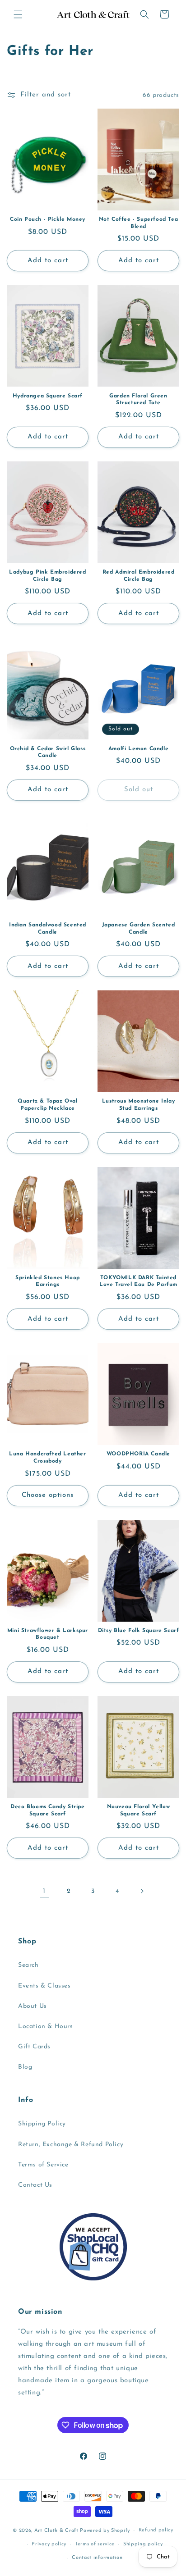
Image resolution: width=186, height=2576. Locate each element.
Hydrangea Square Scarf (48, 396)
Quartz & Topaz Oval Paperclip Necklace (47, 1105)
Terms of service (95, 2544)
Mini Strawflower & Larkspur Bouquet (48, 1634)
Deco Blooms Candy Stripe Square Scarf (47, 1810)
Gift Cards (34, 2047)
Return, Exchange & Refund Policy (71, 2145)
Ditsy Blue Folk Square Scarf (139, 1631)
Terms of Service (43, 2165)
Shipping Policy (42, 2124)
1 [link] (44, 1891)
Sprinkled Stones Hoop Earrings (48, 1281)
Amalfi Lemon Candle (138, 749)
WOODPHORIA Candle (138, 1454)
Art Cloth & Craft (56, 2531)
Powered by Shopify (105, 2531)
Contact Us (35, 2185)
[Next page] (142, 1891)
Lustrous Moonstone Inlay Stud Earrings (138, 1105)
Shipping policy (143, 2544)
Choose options (48, 1495)
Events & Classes (44, 1986)
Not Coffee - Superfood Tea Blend (139, 223)
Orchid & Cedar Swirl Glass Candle (48, 752)
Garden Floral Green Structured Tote (138, 400)
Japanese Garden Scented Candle (139, 929)
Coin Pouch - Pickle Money (48, 219)
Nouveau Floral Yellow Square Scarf (139, 1810)
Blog (25, 2067)
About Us (33, 2006)
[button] (18, 14)
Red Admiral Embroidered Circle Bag (139, 576)
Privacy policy (49, 2544)
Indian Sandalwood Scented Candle (48, 929)
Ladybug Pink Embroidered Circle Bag (47, 576)
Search (28, 1965)
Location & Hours (46, 2027)
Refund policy (156, 2530)
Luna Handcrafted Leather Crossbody (47, 1458)
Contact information (97, 2558)
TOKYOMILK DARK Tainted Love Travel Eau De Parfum (138, 1281)
